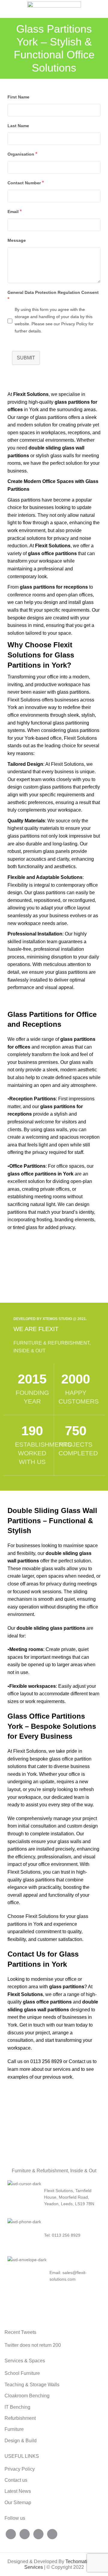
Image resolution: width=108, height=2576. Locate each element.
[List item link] (54, 2235)
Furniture (14, 2429)
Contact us (80, 2061)
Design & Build (21, 2441)
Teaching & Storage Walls (32, 2385)
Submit (26, 358)
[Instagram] (38, 2534)
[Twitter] (25, 2534)
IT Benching (17, 2407)
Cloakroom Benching (27, 2396)
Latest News (18, 2491)
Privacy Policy (20, 2469)
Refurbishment (20, 2418)
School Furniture (22, 2373)
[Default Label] (52, 2534)
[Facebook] (11, 2534)
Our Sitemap (18, 2503)
